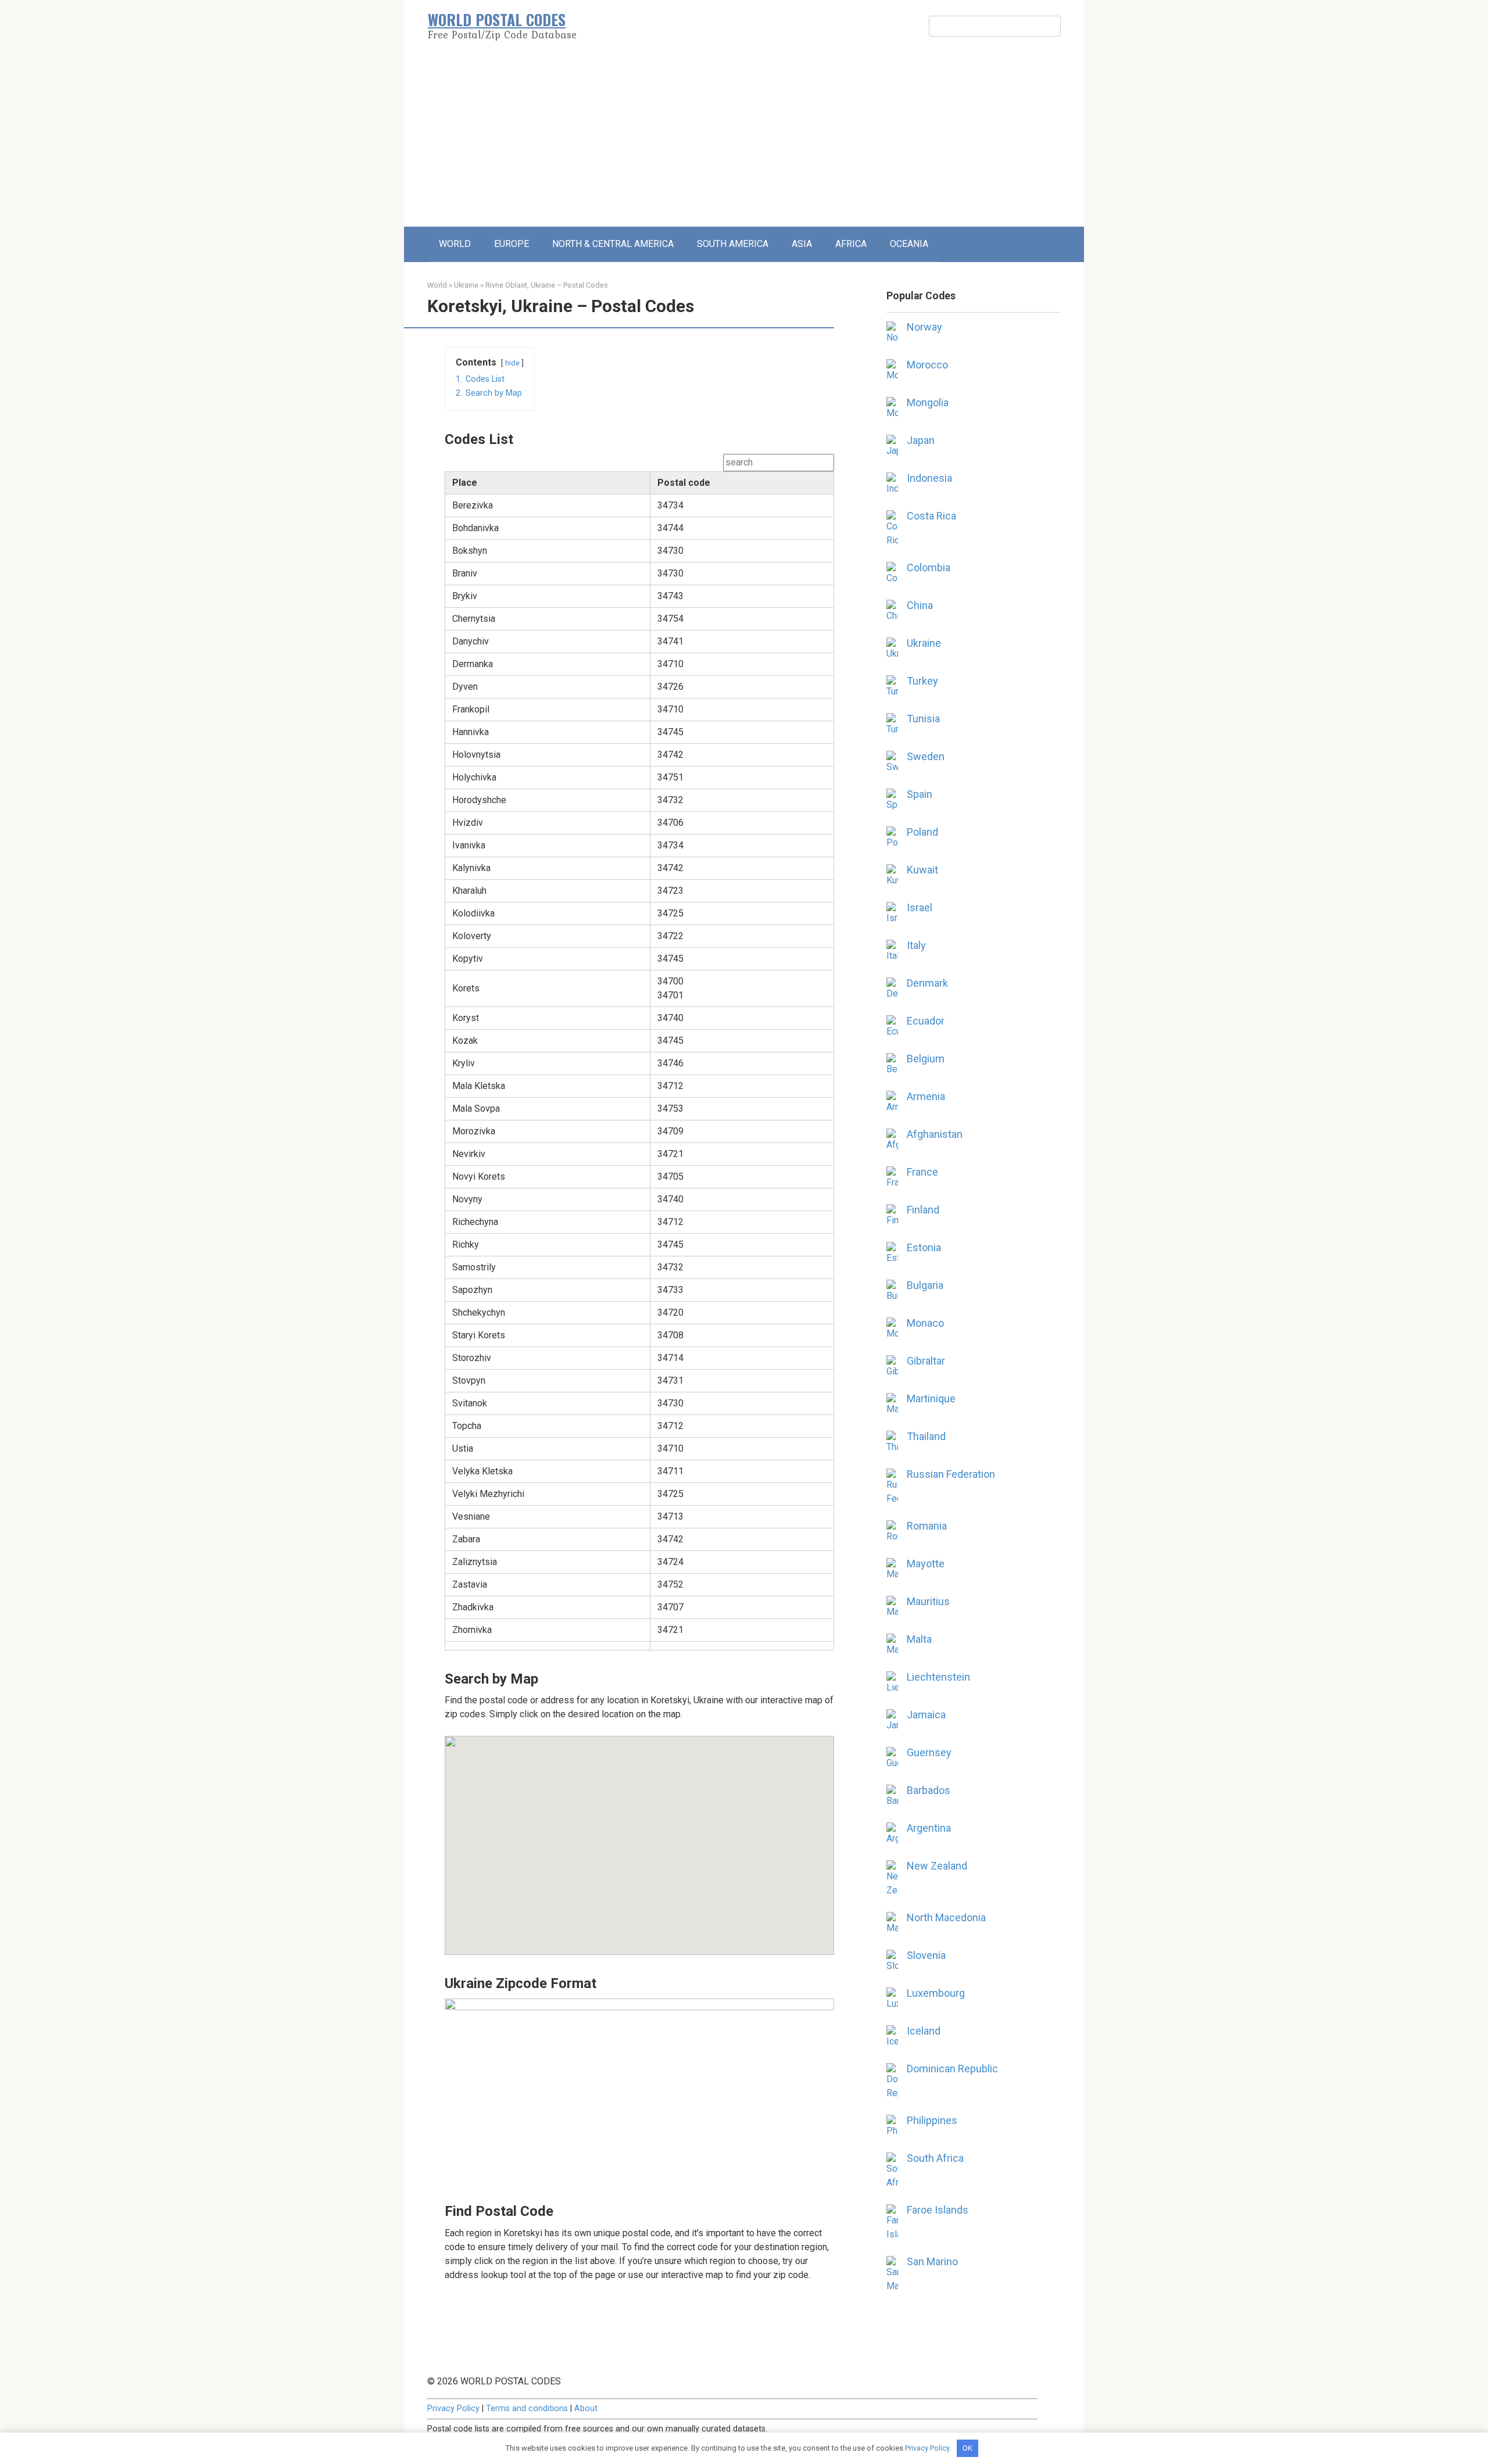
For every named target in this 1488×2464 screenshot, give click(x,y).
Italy (916, 945)
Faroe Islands (938, 2210)
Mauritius (928, 1601)
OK (967, 2448)
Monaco (925, 1323)
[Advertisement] (744, 139)
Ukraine (466, 285)
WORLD (455, 244)
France (922, 1172)
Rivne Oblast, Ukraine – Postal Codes (547, 285)
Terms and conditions (527, 2409)
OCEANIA (909, 244)
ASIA (802, 244)
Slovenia (926, 1955)
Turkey (922, 681)
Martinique (931, 1398)
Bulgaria (925, 1285)
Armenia (926, 1096)
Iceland (924, 2031)
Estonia (924, 1247)
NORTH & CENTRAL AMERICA (613, 244)
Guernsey (929, 1752)
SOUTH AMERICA (733, 244)
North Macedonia (946, 1917)
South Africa (935, 2158)
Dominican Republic (952, 2069)
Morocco (927, 365)
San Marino (932, 2261)
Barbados (929, 1790)
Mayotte (926, 1564)
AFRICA (851, 244)
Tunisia (923, 719)
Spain (920, 794)
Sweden (926, 756)
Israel (920, 907)
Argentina (929, 1828)
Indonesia (929, 478)
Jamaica (926, 1715)
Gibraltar (926, 1361)
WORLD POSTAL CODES (497, 19)
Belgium (926, 1059)
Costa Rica (931, 516)
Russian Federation (951, 1474)
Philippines (932, 2120)
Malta (919, 1639)
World (437, 285)
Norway (924, 327)
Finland (923, 1210)
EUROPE (512, 244)
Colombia (929, 567)
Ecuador (926, 1021)
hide (512, 363)
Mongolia (928, 402)
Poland (922, 832)
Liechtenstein (938, 1677)
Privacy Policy (453, 2409)
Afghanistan (935, 1134)
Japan (921, 440)
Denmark (927, 983)
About (586, 2409)
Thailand (926, 1436)
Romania (927, 1526)
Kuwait (922, 870)
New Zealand (937, 1866)
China (920, 605)
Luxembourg (936, 1993)
